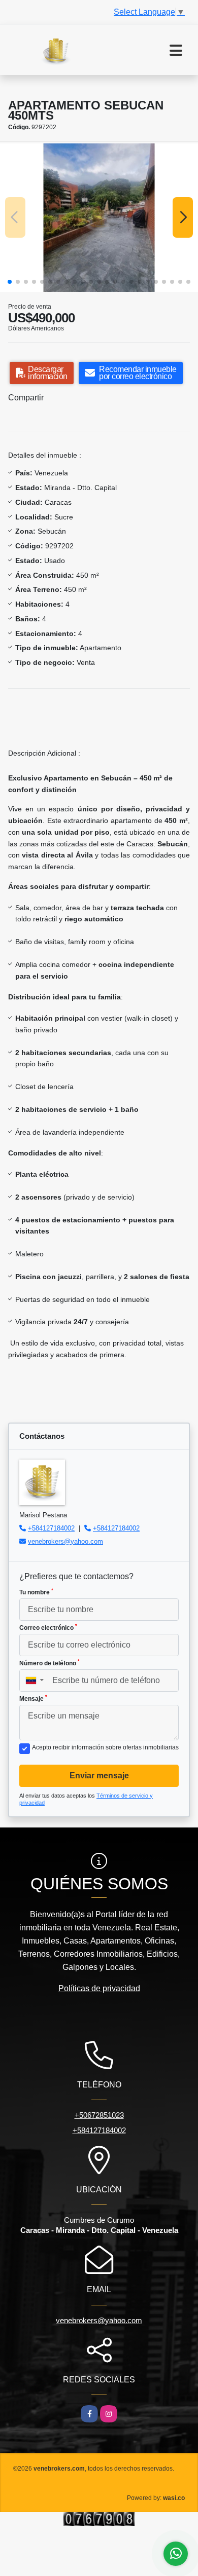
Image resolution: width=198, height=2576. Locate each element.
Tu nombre (36, 1592)
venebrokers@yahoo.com (65, 1541)
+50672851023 (99, 2115)
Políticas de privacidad (99, 1988)
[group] (99, 218)
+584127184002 (51, 1528)
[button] (10, 282)
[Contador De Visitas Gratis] (99, 2518)
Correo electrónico (48, 1627)
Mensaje (33, 1698)
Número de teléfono (49, 1663)
